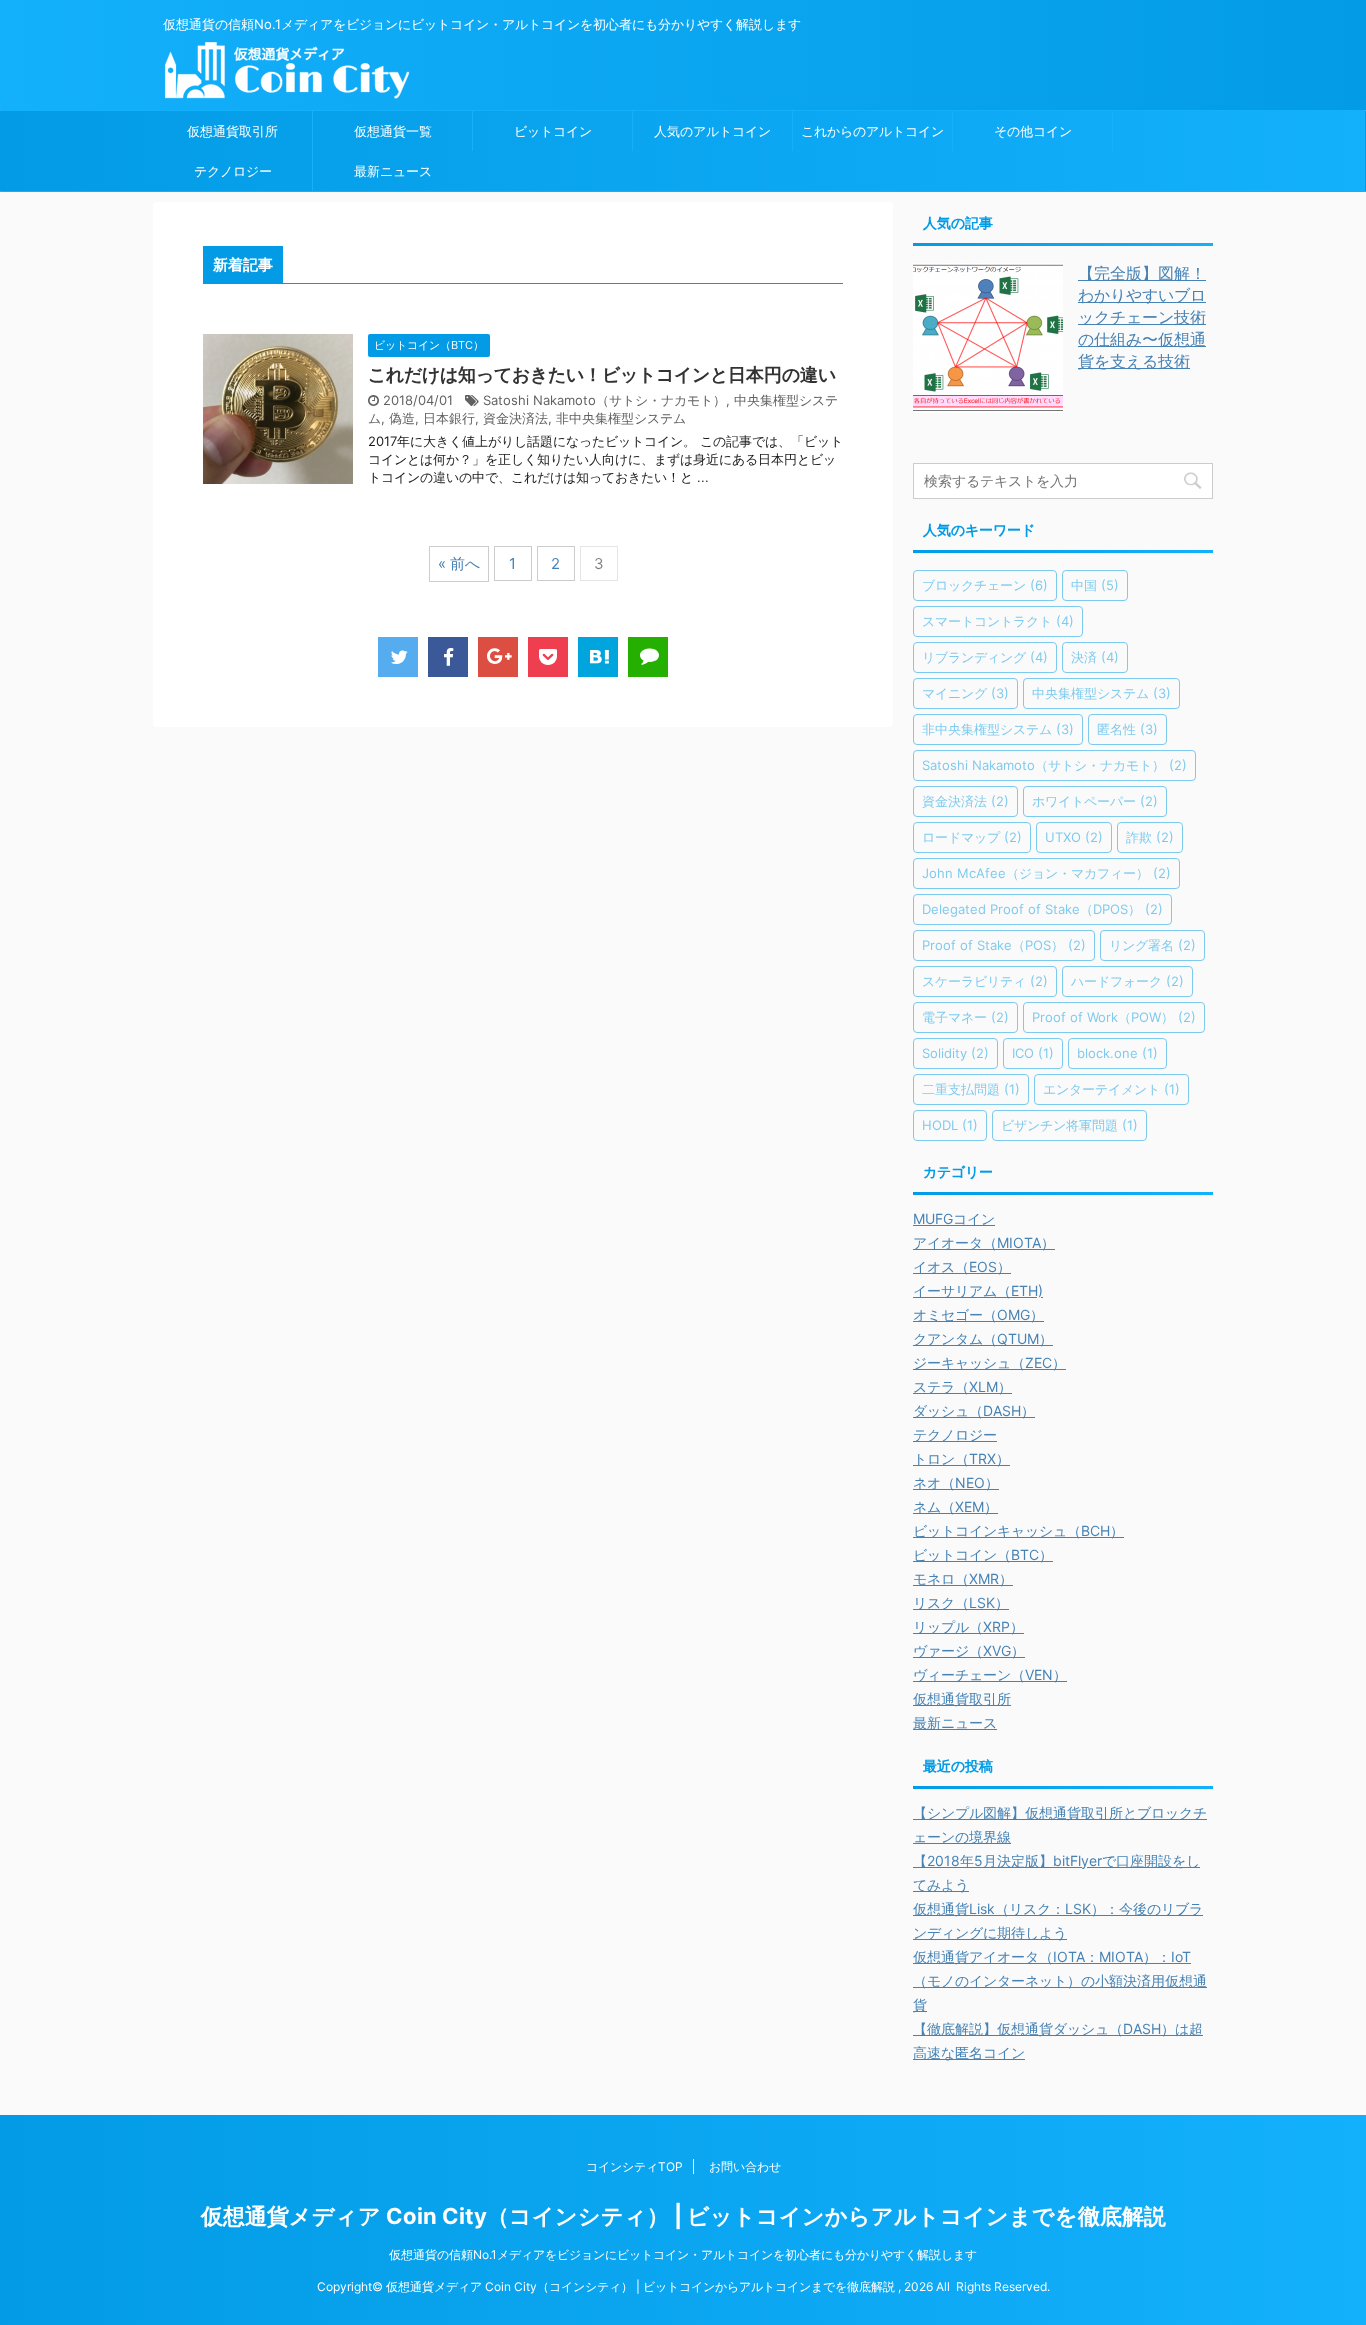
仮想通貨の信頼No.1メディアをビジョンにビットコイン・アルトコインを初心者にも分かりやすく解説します (683, 2254)
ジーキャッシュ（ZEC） (989, 1362)
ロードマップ (972, 837)
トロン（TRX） (961, 1458)
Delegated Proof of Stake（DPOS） (1042, 909)
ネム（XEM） (955, 1506)
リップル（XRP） (968, 1626)
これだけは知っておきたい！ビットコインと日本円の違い (602, 374)
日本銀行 (449, 418)
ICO (1033, 1053)
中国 (1095, 585)
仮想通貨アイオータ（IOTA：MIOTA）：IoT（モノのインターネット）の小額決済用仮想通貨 (1060, 1980)
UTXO (1074, 837)
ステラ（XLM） (962, 1386)
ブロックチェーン (985, 585)
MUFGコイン (954, 1218)
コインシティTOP (634, 2166)
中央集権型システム (1101, 693)
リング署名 (1152, 945)
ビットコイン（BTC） (983, 1554)
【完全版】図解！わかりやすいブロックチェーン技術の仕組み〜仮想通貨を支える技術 (1142, 317)
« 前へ (459, 563)
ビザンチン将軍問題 (1069, 1125)
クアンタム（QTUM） (983, 1338)
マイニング (965, 693)
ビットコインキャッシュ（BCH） (1018, 1530)
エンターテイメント (1111, 1089)
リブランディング (985, 657)
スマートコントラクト (998, 621)
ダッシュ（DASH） (974, 1410)
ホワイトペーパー (1095, 801)
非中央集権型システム (621, 418)
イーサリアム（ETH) (978, 1290)
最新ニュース (393, 171)
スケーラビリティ (985, 981)
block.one (1117, 1053)
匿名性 (1127, 729)
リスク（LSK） (961, 1602)
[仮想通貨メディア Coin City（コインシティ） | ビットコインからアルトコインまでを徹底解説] (598, 657)
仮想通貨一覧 (393, 131)
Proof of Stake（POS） (1004, 945)
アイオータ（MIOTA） (984, 1242)
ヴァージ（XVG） (969, 1650)
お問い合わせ (745, 2166)
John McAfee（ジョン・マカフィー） (1046, 873)
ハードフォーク (1127, 981)
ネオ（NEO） (956, 1482)
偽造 (402, 418)
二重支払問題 (971, 1089)
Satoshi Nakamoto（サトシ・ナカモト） (604, 400)
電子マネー (965, 1017)
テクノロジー (233, 171)
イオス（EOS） (962, 1266)
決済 (1095, 657)
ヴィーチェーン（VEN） (990, 1674)
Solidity (955, 1053)
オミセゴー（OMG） (978, 1314)
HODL (950, 1125)
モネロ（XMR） (963, 1578)
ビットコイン (553, 131)
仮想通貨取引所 (232, 131)
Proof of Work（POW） (1114, 1017)
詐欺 (1150, 837)
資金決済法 (515, 418)
